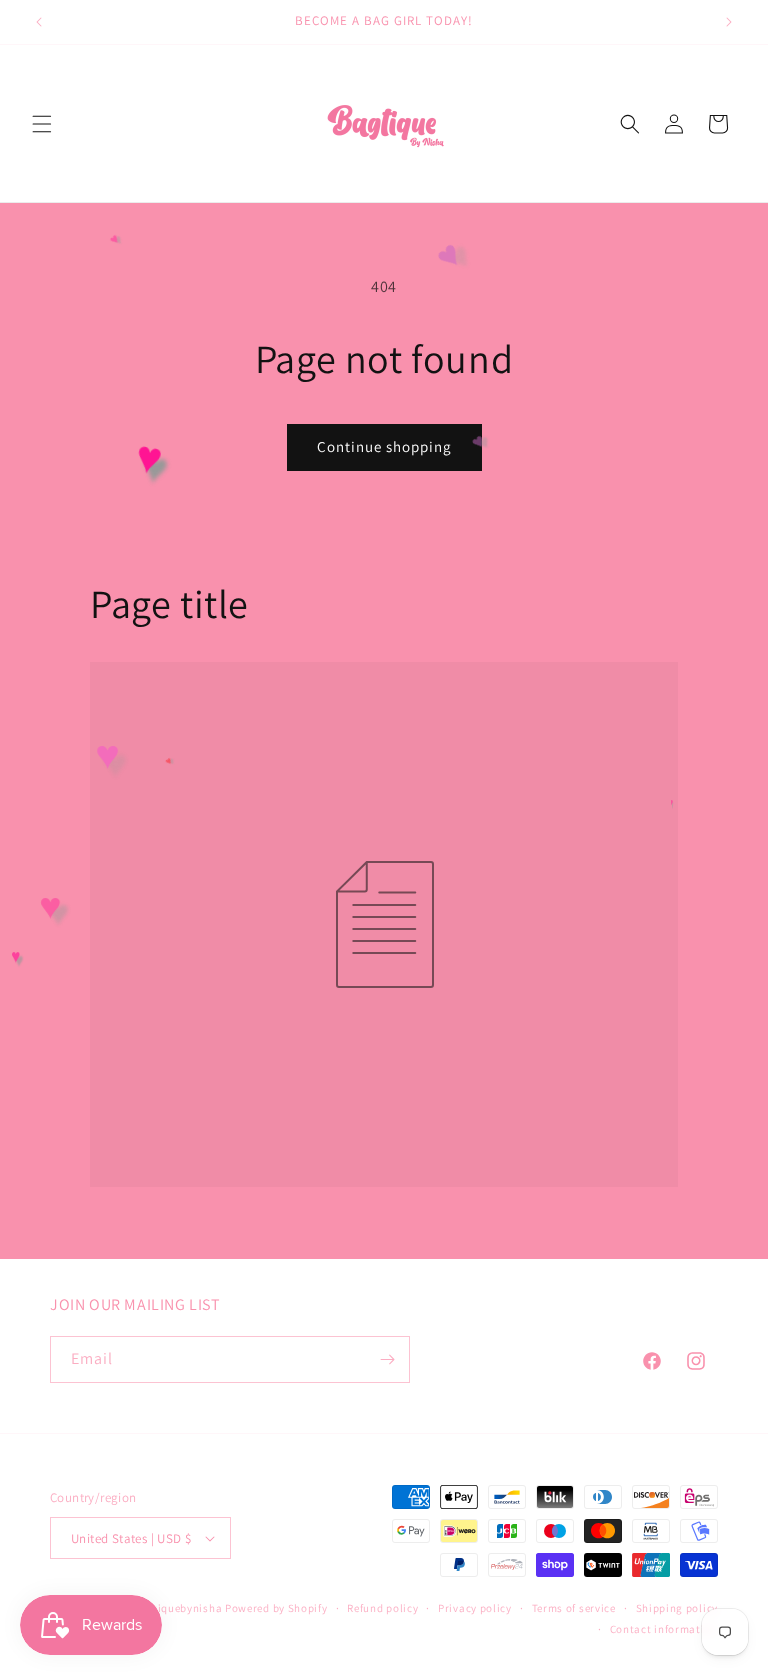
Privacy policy (475, 1608)
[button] (42, 124)
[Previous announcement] (39, 22)
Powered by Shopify (276, 1608)
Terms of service (574, 1608)
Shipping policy (677, 1608)
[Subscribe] (387, 1359)
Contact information (664, 1629)
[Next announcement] (729, 22)
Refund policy (382, 1608)
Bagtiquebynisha (178, 1608)
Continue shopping (384, 446)
